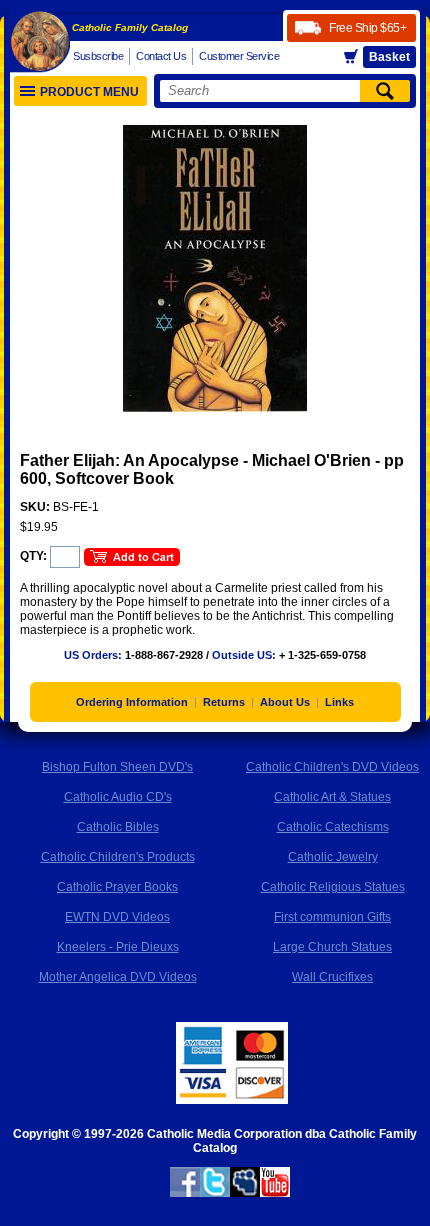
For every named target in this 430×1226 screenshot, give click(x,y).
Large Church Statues (332, 947)
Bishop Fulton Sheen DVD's (117, 767)
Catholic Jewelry (333, 857)
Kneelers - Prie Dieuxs (118, 947)
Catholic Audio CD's (118, 797)
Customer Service (239, 56)
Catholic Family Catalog (130, 27)
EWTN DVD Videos (117, 917)
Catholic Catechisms (333, 827)
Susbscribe (98, 56)
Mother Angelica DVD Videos (118, 977)
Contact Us (161, 56)
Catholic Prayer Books (117, 887)
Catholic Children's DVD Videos (332, 767)
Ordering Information (132, 702)
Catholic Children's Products (118, 857)
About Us (285, 702)
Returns (224, 702)
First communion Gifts (332, 917)
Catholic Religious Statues (333, 887)
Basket (389, 57)
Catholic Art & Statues (332, 797)
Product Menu (89, 92)
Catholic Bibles (118, 827)
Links (339, 702)
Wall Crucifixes (332, 977)
